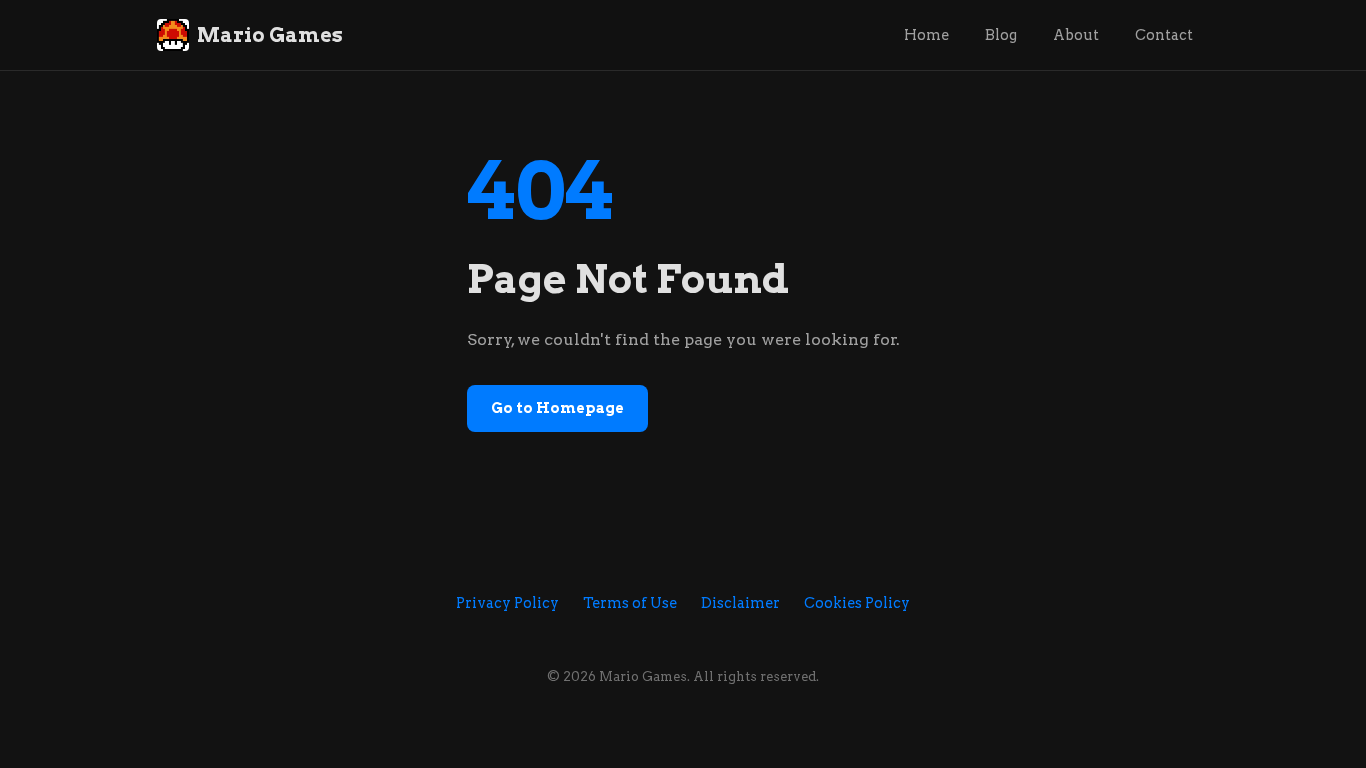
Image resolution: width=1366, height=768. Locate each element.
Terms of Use (630, 603)
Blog (1001, 35)
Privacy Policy (507, 603)
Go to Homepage (557, 408)
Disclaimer (740, 603)
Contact (1164, 35)
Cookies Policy (857, 603)
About (1076, 35)
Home (926, 35)
